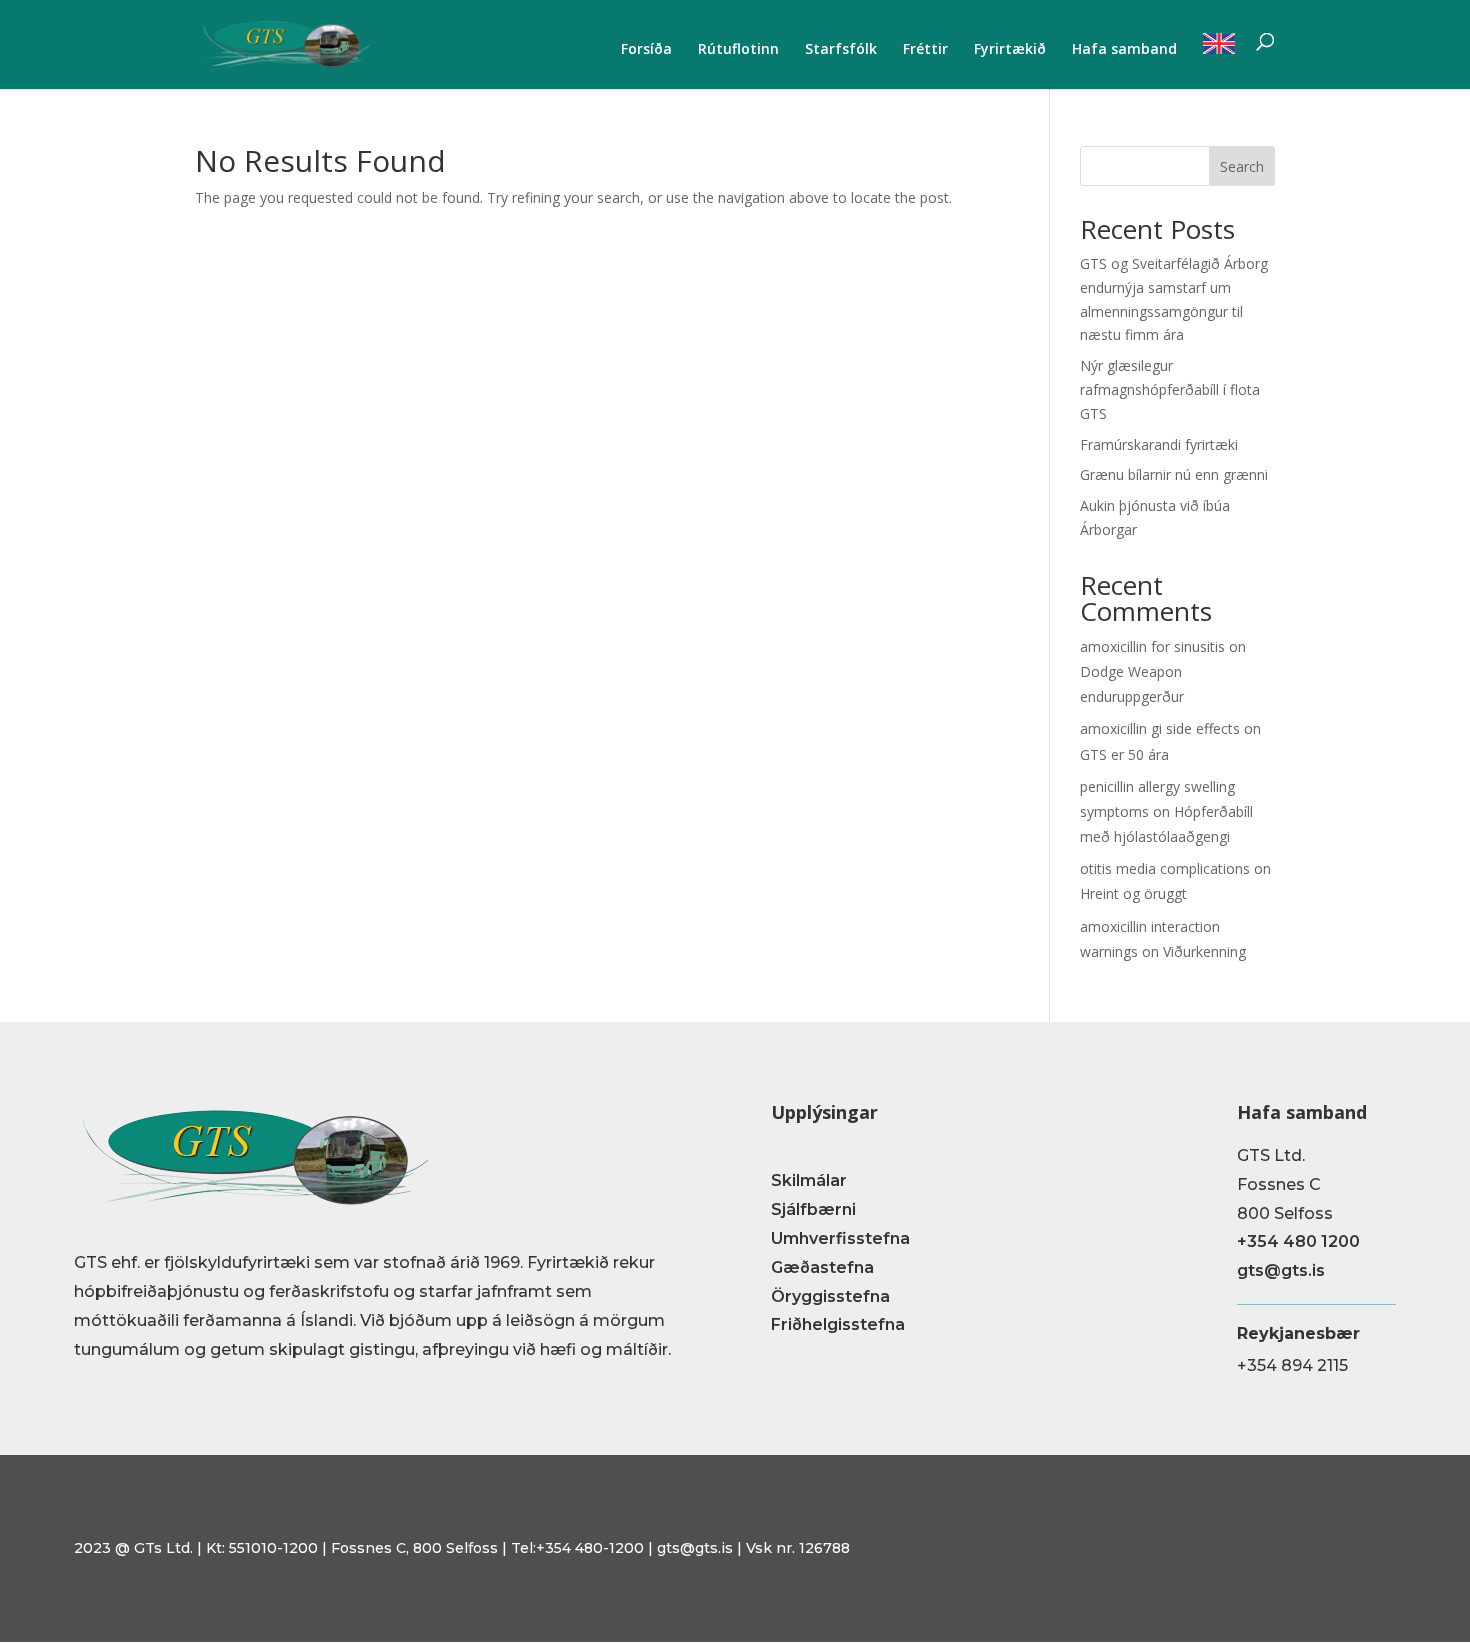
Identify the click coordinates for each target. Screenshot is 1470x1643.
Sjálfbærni (813, 1209)
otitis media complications (1165, 868)
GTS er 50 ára (1124, 754)
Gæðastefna (822, 1267)
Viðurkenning (1204, 951)
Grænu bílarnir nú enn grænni (1174, 474)
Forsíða (646, 50)
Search (1242, 166)
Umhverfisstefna (840, 1238)
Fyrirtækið (1010, 50)
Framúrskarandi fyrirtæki (1159, 444)
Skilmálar (809, 1180)
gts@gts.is (1281, 1270)
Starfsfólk (841, 50)
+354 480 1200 (1298, 1241)
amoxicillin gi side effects (1160, 728)
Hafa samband (1124, 50)
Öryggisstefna (830, 1296)
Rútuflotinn (738, 50)
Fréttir (925, 50)
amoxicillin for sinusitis (1152, 646)
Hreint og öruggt (1133, 893)
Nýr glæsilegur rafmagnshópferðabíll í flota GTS (1170, 389)
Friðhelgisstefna (838, 1324)
